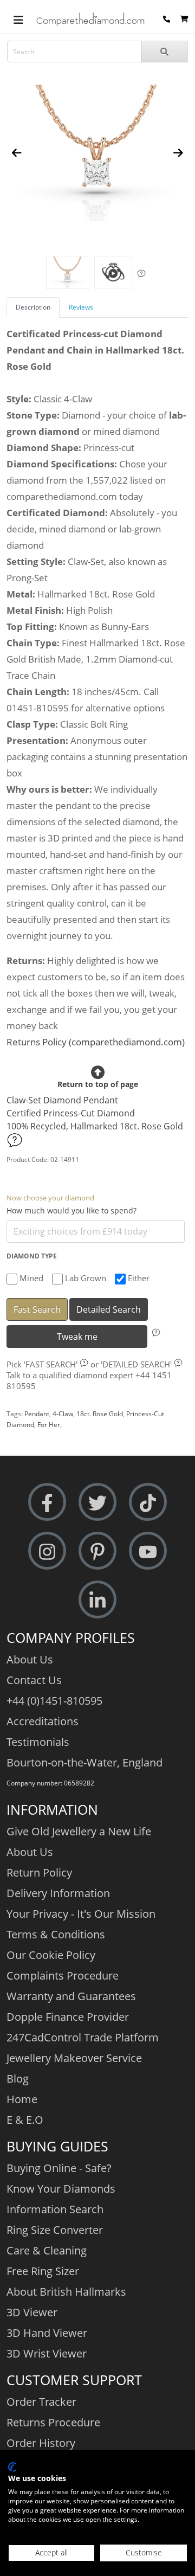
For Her (49, 1425)
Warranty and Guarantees (71, 1996)
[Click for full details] (15, 1140)
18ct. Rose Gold (100, 1414)
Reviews (81, 307)
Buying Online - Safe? (59, 2168)
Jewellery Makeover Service (74, 2058)
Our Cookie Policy (51, 1955)
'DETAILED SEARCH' (136, 1364)
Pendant (37, 1414)
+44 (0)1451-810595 (54, 1701)
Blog (18, 2079)
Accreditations (43, 1721)
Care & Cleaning (47, 2250)
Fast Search (37, 1309)
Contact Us (34, 1680)
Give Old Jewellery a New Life (79, 1831)
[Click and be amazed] (113, 272)
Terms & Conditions (56, 1934)
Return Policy (39, 1872)
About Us (30, 1659)
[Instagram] (47, 1551)
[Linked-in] (97, 1600)
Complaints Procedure (63, 1976)
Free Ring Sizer (43, 2271)
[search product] (164, 52)
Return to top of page (98, 1085)
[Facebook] (47, 1502)
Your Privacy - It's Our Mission (81, 1914)
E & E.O (25, 2120)
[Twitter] (97, 1502)
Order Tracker (41, 2402)
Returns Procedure (53, 2422)
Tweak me (77, 1337)
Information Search (55, 2209)
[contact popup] (167, 19)
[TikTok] (148, 1502)
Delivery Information (58, 1893)
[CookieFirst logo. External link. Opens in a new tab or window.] (12, 2467)
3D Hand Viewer (47, 2333)
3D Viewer (32, 2312)
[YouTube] (148, 1551)
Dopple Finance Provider (68, 2017)
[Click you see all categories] (18, 19)
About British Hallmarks (66, 2292)
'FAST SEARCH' (51, 1364)
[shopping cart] (184, 19)
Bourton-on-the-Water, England (84, 1762)
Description (33, 307)
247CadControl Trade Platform (83, 2037)
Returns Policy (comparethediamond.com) (96, 1042)
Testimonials (38, 1742)
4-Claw (63, 1414)
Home (22, 2099)
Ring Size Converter (55, 2230)
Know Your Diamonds (61, 2189)
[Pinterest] (97, 1551)
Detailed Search (109, 1309)
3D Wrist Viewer (47, 2353)
